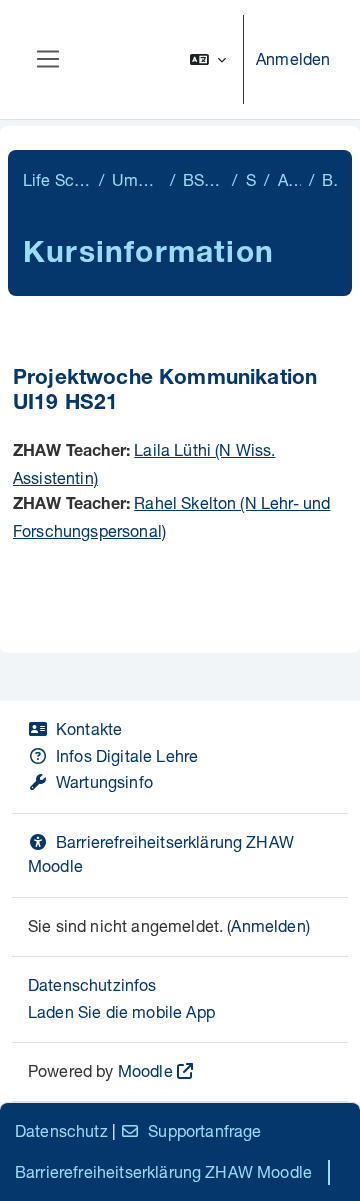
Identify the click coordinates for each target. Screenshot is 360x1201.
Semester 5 (251, 179)
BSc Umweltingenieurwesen (203, 179)
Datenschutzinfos (92, 984)
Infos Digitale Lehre (127, 755)
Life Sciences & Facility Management (57, 179)
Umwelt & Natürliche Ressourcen (137, 179)
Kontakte (89, 728)
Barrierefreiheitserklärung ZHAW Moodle (163, 1171)
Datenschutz (61, 1130)
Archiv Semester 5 (289, 179)
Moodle (145, 1070)
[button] (208, 59)
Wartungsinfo (104, 781)
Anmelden (293, 58)
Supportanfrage (204, 1130)
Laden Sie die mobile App (121, 1011)
